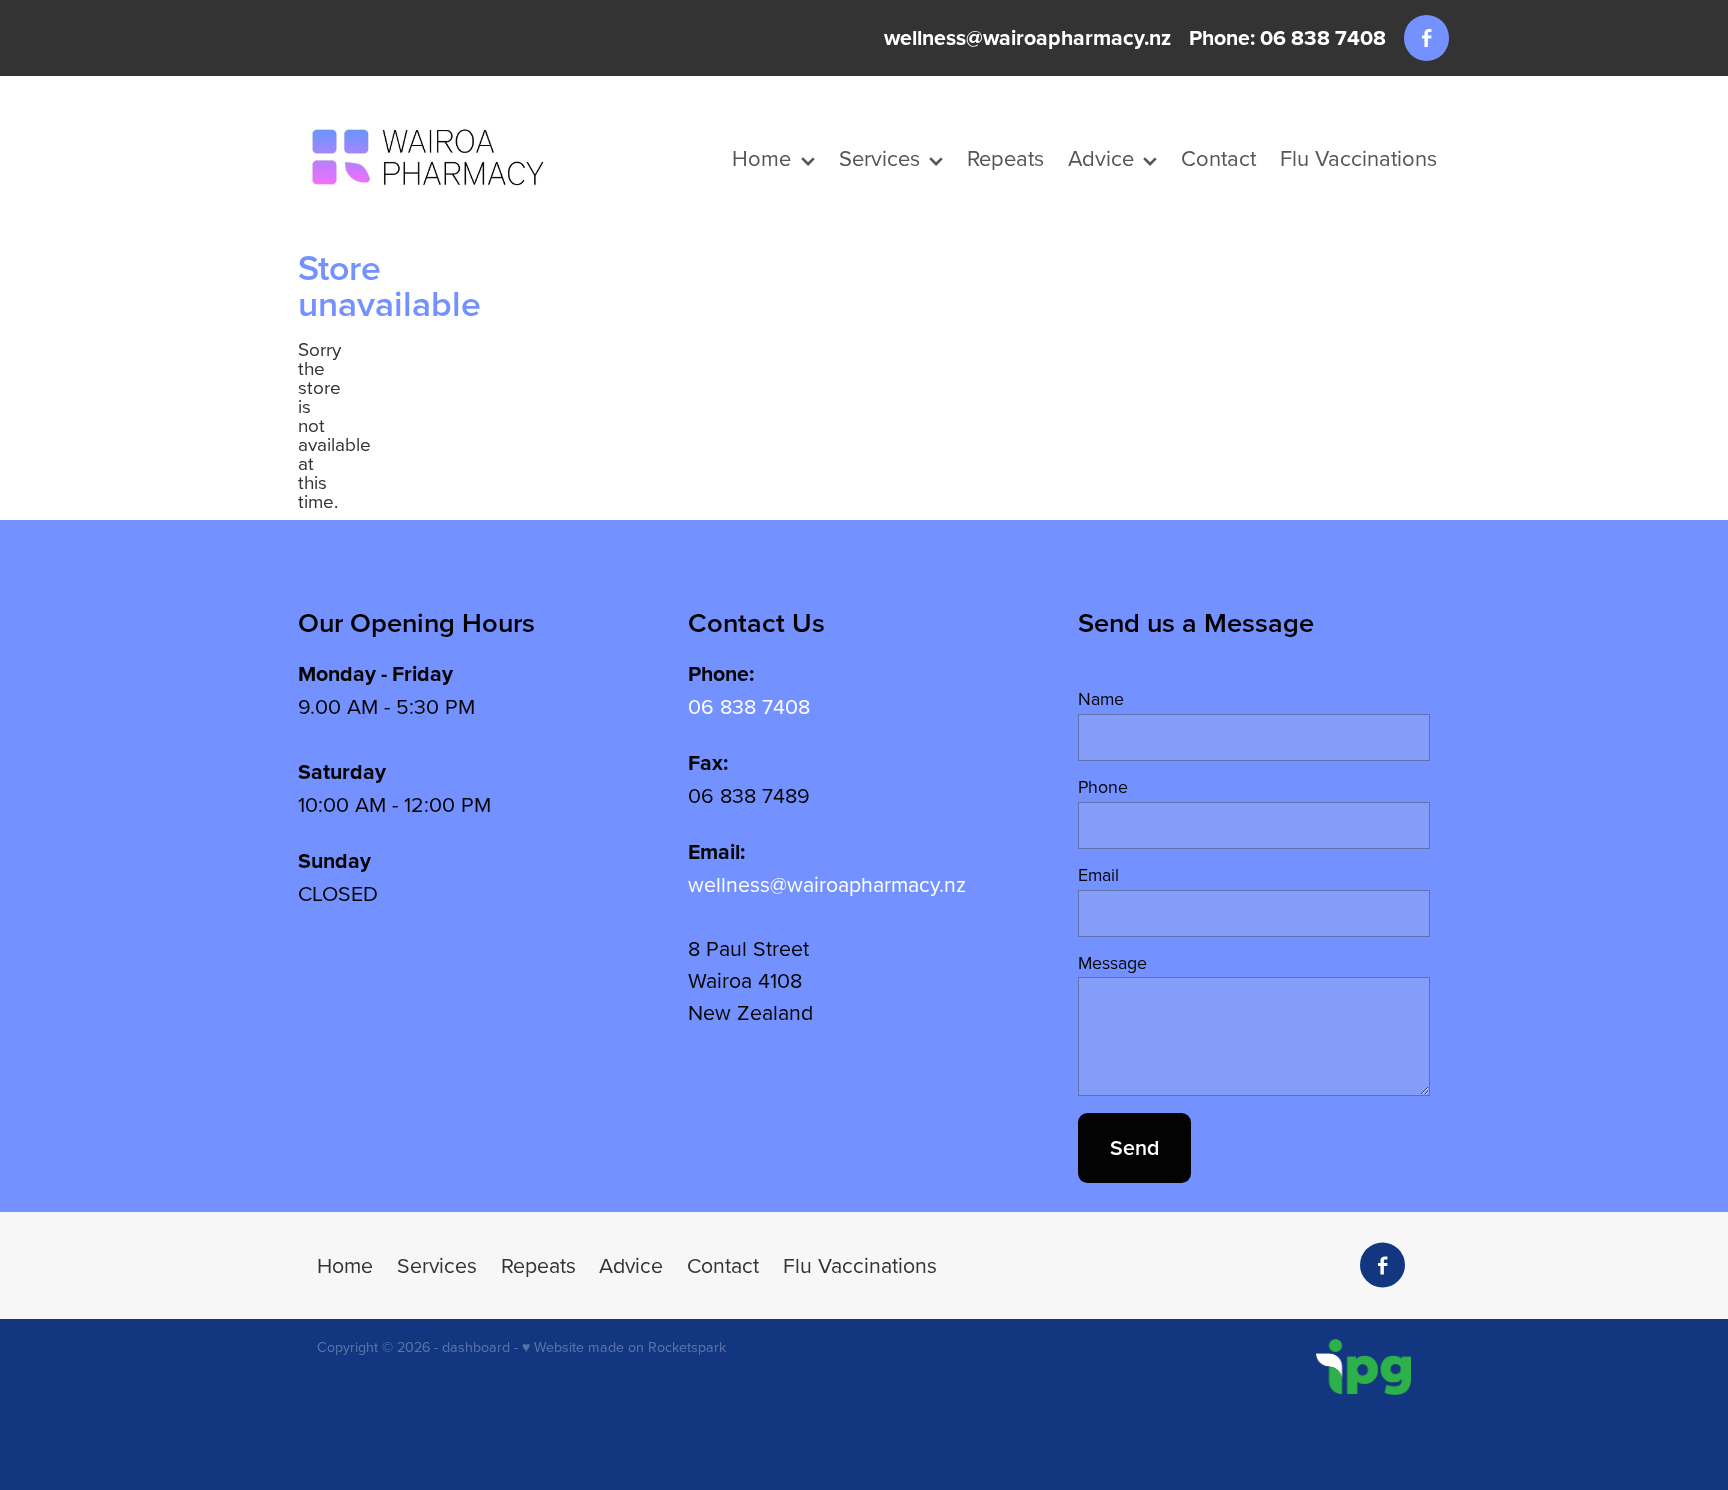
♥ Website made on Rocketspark (624, 1347)
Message (1112, 963)
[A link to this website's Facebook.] (1426, 37)
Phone (1103, 787)
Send (1134, 1147)
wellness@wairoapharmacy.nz (1027, 37)
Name (1101, 699)
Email (1098, 875)
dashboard (476, 1347)
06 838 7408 (749, 706)
